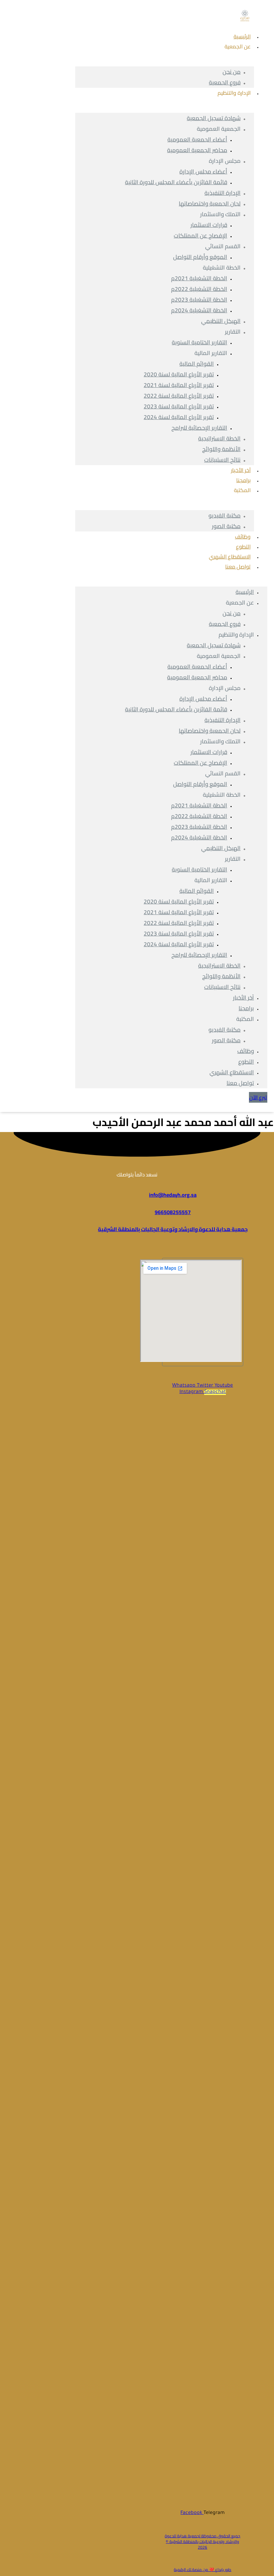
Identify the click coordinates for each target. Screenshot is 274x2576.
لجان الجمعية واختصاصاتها (210, 204)
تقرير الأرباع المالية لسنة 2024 (179, 417)
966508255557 (173, 1212)
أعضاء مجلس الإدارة (203, 171)
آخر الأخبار (243, 998)
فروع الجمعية (225, 624)
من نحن (232, 72)
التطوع (246, 1062)
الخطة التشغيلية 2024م (199, 310)
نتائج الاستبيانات (222, 460)
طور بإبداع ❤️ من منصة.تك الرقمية (202, 2569)
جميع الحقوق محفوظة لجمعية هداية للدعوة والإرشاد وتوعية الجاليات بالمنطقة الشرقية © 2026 (202, 2541)
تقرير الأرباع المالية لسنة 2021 (179, 385)
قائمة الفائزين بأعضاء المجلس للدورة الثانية (176, 182)
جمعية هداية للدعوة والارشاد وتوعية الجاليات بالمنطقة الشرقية (173, 1229)
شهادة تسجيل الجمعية (214, 118)
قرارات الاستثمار (209, 225)
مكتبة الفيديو (225, 515)
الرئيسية (245, 592)
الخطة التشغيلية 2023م (199, 300)
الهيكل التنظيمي (221, 321)
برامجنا (246, 1008)
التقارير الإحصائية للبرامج (199, 428)
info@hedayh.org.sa (173, 1195)
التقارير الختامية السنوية (199, 342)
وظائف (246, 1051)
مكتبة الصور (226, 526)
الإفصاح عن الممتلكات (200, 236)
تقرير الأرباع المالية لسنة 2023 (179, 406)
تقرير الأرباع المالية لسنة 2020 (179, 374)
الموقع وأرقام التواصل (200, 257)
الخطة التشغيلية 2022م (199, 289)
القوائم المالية (197, 364)
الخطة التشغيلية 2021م (199, 278)
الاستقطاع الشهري (232, 1072)
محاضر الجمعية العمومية (197, 150)
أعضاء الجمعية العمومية (197, 139)
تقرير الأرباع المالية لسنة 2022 (179, 396)
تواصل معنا (238, 567)
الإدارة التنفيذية (223, 193)
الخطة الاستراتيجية (219, 438)
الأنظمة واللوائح (221, 449)
